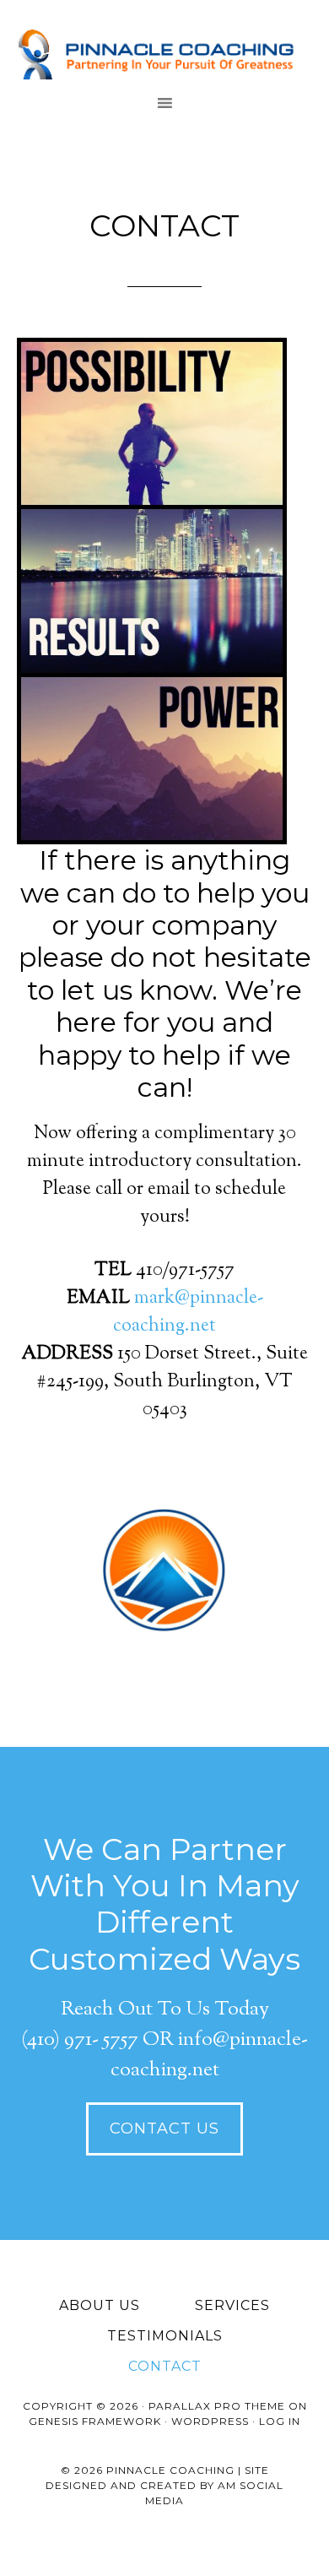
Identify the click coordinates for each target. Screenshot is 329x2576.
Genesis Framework (95, 2421)
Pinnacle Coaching (165, 55)
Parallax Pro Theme (217, 2406)
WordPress (210, 2421)
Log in (280, 2421)
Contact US (164, 2129)
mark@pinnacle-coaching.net (188, 1312)
